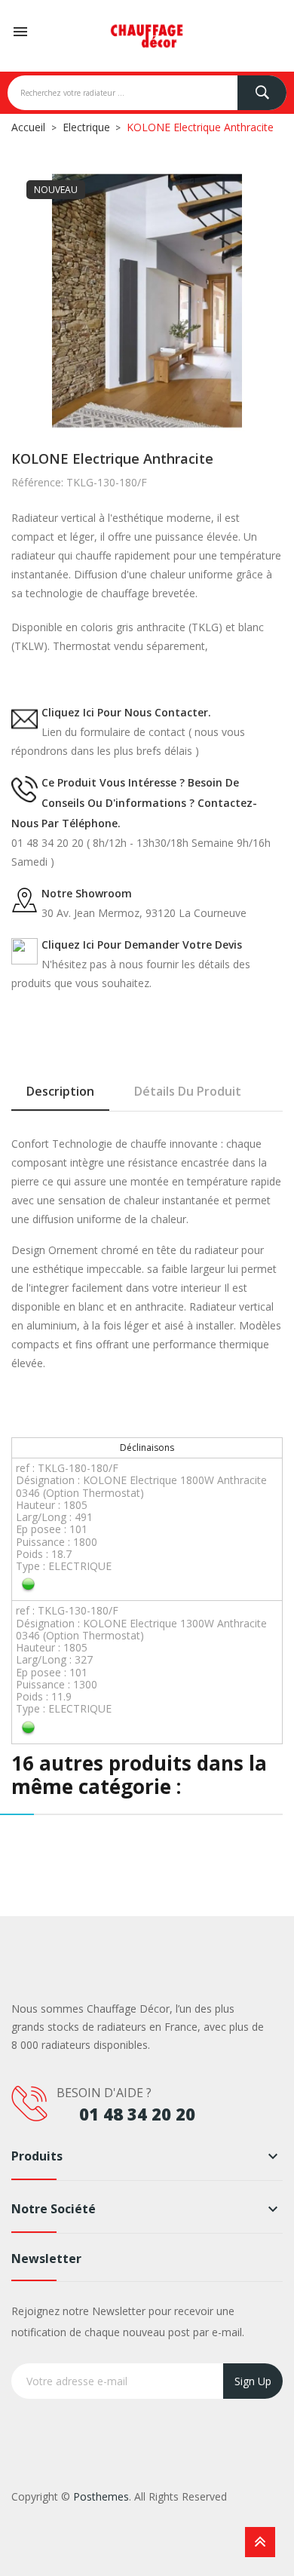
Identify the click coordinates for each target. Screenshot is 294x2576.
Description (60, 1091)
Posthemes (101, 2496)
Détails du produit (188, 1091)
